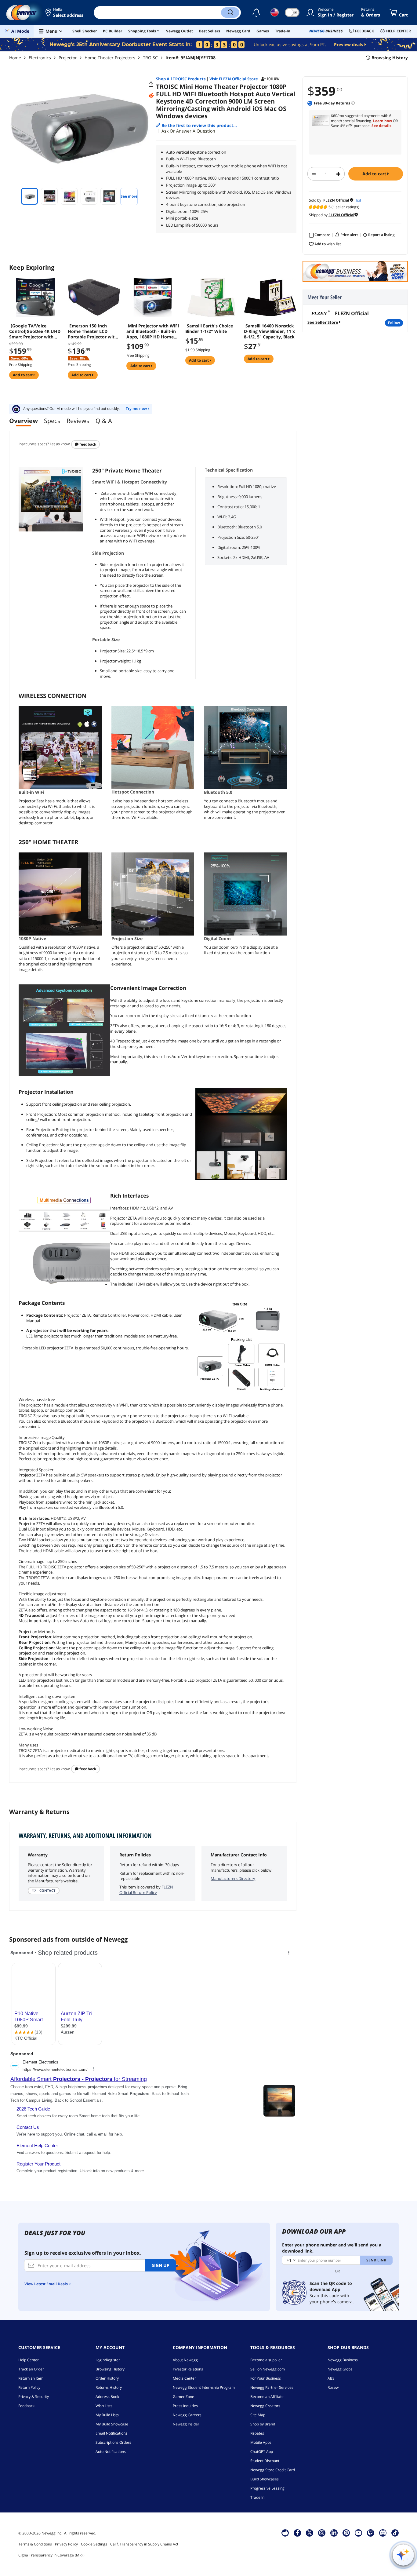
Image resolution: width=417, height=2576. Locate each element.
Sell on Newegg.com (268, 2369)
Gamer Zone (183, 2397)
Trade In (257, 2497)
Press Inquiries (185, 2406)
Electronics (40, 58)
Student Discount (265, 2461)
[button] (65, 13)
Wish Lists (104, 2406)
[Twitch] (371, 2533)
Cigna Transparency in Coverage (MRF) (51, 2555)
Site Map (258, 2415)
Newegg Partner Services (272, 2387)
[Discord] (383, 2533)
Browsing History (110, 2369)
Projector (68, 58)
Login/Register (108, 2360)
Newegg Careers (187, 2415)
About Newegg (185, 2360)
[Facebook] (297, 2533)
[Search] (230, 13)
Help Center (29, 2360)
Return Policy (29, 2387)
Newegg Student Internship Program (204, 2387)
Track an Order (31, 2369)
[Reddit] (151, 96)
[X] (310, 2533)
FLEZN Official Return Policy (146, 1890)
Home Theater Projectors (110, 58)
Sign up (161, 2265)
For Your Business (266, 2378)
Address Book (107, 2397)
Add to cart (375, 174)
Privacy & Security (34, 2397)
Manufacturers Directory (233, 1878)
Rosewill (334, 2387)
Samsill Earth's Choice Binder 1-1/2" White (209, 329)
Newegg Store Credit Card (273, 2470)
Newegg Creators (265, 2406)
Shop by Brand (263, 2424)
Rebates (257, 2433)
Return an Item (31, 2378)
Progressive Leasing (267, 2488)
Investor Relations (188, 2369)
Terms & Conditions (35, 2544)
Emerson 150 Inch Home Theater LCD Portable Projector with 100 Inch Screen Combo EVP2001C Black (92, 331)
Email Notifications (111, 2433)
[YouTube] (358, 2533)
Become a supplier (266, 2360)
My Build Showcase (112, 2424)
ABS (331, 2378)
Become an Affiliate (267, 2397)
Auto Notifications (111, 2452)
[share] (151, 84)
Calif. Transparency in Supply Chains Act (144, 2544)
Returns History (109, 2387)
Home (15, 58)
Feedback (87, 444)
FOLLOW (394, 323)
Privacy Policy (66, 2544)
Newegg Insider (186, 2424)
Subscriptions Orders (113, 2442)
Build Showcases (265, 2479)
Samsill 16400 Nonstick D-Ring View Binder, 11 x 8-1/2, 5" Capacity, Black (269, 331)
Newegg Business (343, 2360)
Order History (107, 2378)
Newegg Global (341, 2369)
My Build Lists (107, 2415)
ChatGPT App (262, 2452)
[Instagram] (322, 2533)
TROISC (150, 58)
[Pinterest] (346, 2533)
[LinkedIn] (334, 2533)
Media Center (184, 2378)
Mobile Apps (261, 2442)
